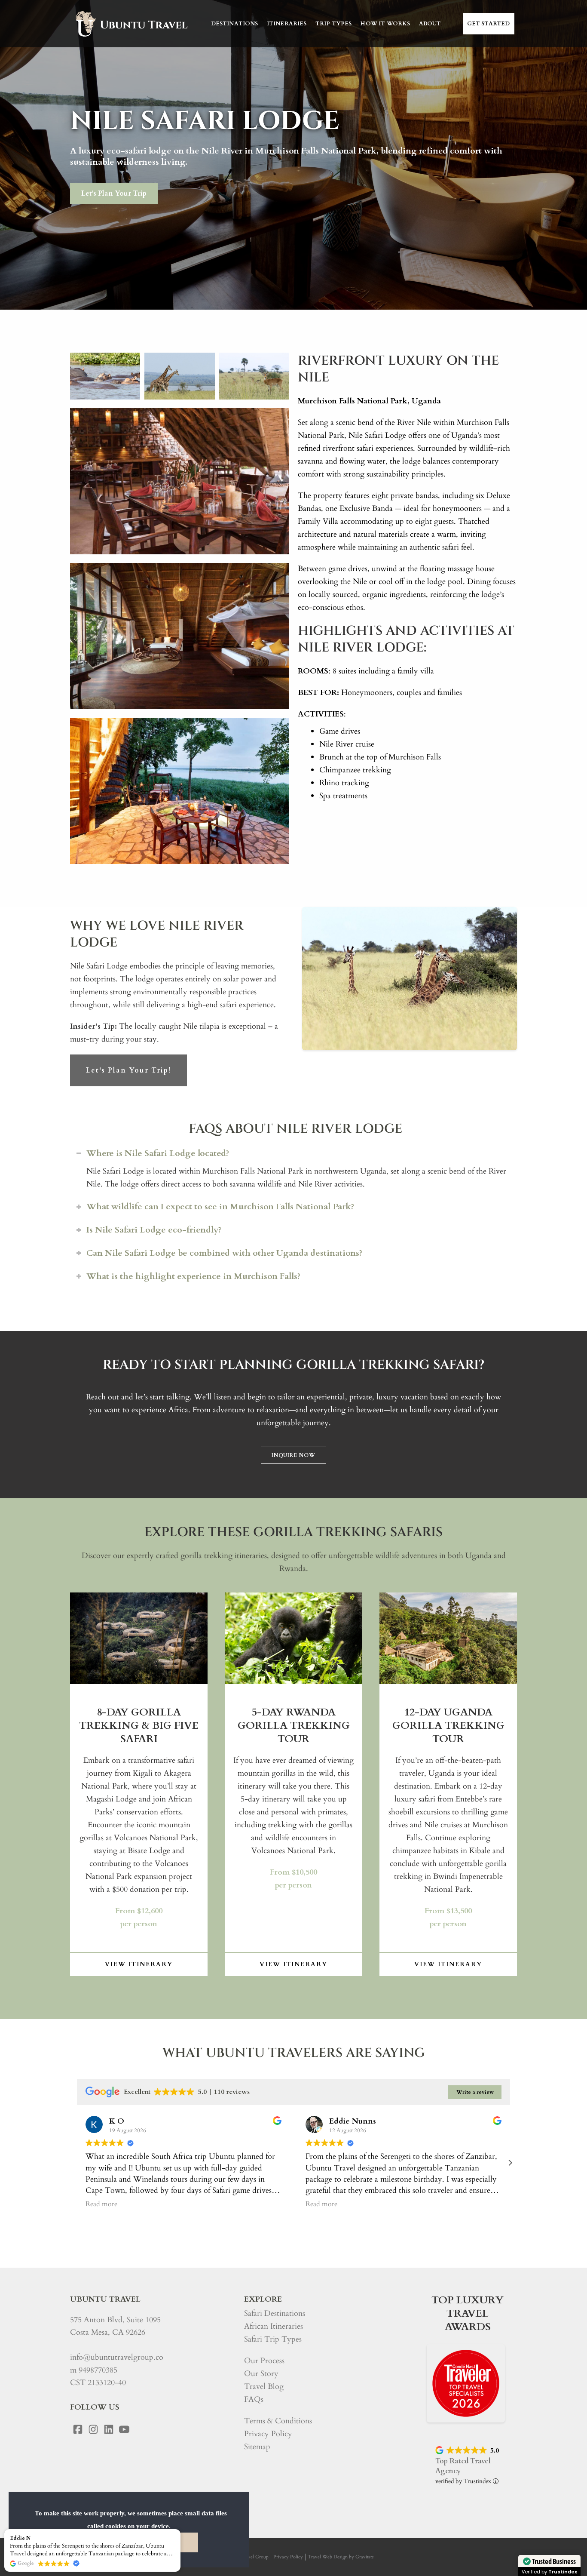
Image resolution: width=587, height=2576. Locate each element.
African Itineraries (274, 2326)
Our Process (264, 2361)
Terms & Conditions (278, 2421)
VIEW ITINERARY (139, 1964)
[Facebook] (78, 2429)
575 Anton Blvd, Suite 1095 (115, 2320)
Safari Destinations (275, 2313)
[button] (510, 2163)
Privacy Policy (268, 2434)
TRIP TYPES (334, 24)
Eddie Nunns (133, 2121)
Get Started (489, 24)
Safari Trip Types (273, 2339)
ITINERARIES (287, 24)
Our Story (261, 2374)
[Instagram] (93, 2429)
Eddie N (20, 2538)
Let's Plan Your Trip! (128, 1070)
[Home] (131, 24)
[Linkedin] (109, 2429)
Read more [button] (101, 2204)
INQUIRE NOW (293, 1455)
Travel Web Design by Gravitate (341, 2557)
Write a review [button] (475, 2092)
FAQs (254, 2399)
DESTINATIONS (235, 24)
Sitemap (257, 2447)
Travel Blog (264, 2387)
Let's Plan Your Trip (114, 194)
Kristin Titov (352, 2121)
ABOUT (430, 24)
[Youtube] (124, 2429)
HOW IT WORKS (385, 24)
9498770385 (98, 2370)
